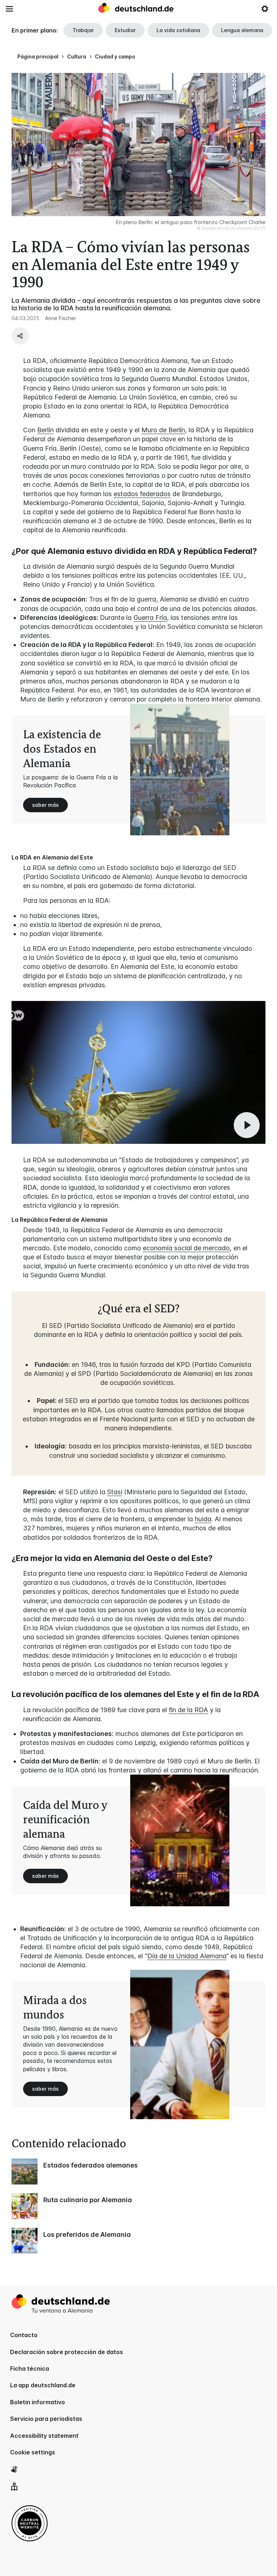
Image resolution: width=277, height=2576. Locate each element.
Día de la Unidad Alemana (187, 1956)
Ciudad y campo (115, 56)
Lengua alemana (242, 30)
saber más (45, 805)
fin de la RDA (188, 1710)
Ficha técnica (30, 2369)
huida (203, 1519)
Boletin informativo (38, 2402)
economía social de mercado (186, 1248)
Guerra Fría (150, 618)
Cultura (77, 56)
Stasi (115, 1492)
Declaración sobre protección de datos (67, 2352)
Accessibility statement (44, 2436)
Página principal (38, 56)
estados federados (142, 494)
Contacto (24, 2335)
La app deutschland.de (43, 2385)
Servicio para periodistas (46, 2419)
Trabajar (83, 30)
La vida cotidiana (178, 30)
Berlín (45, 430)
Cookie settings (33, 2452)
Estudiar (125, 30)
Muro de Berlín (163, 430)
